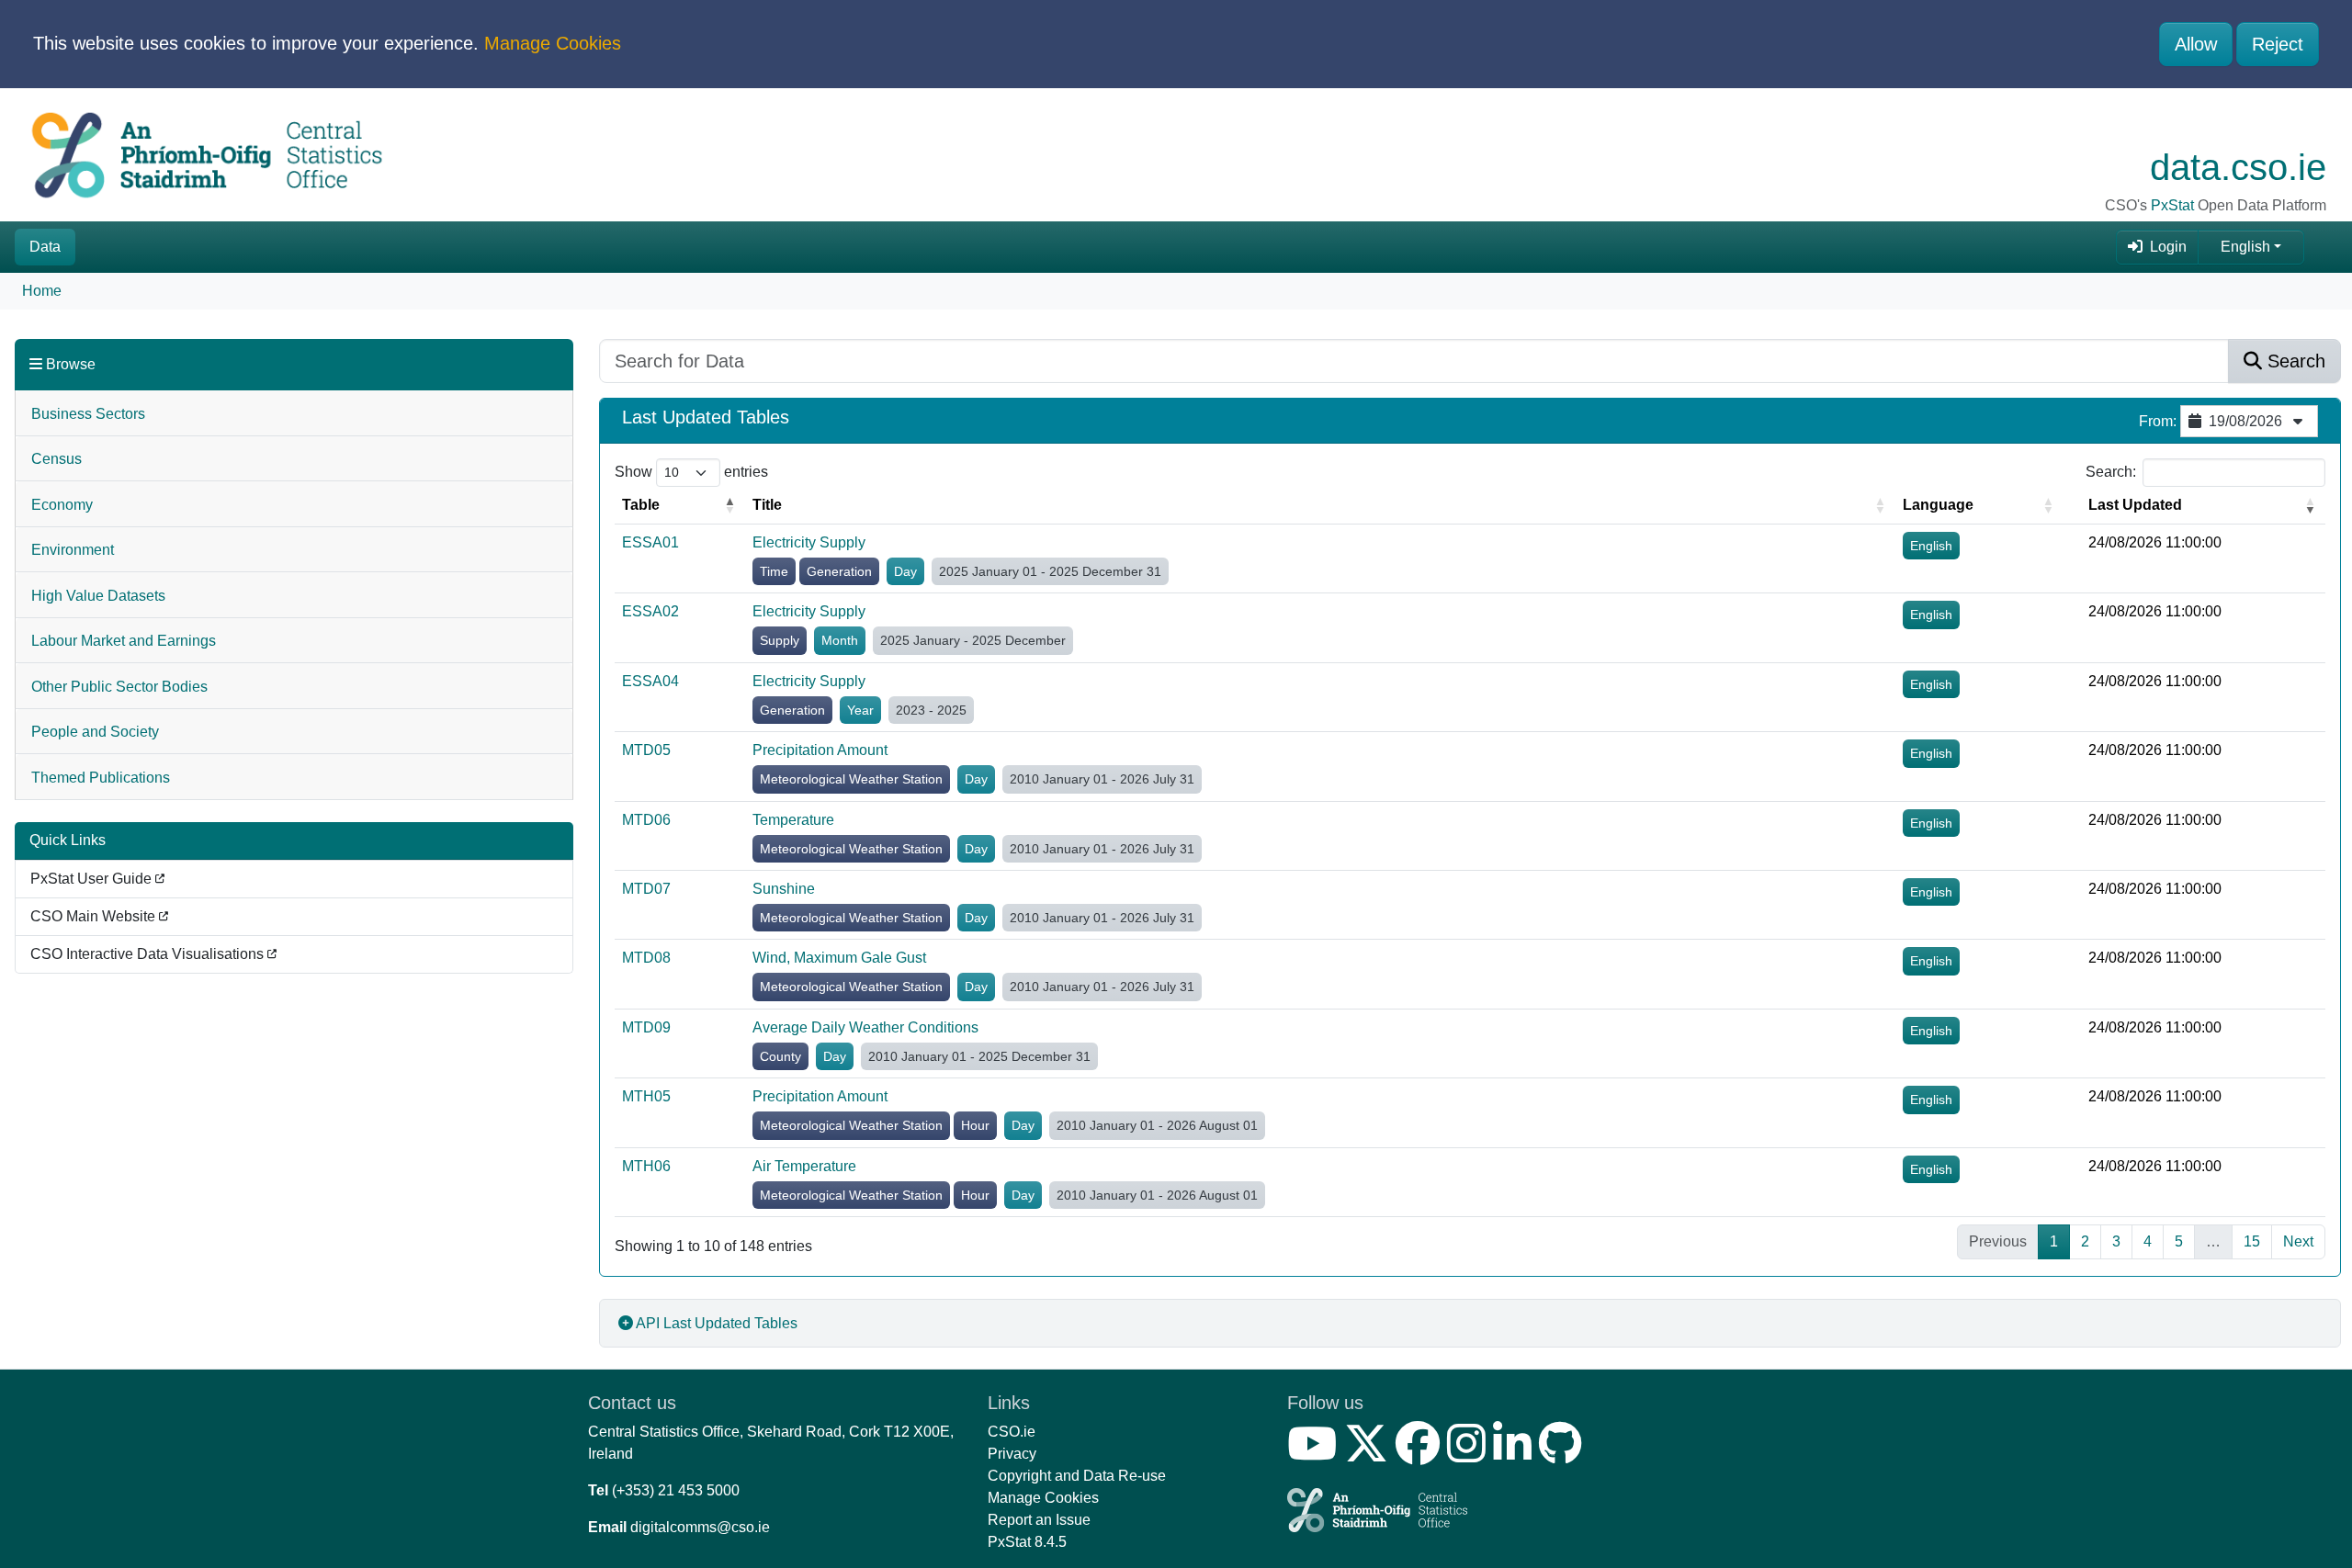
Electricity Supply (809, 542)
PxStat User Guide (93, 879)
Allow (2196, 44)
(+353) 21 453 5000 (676, 1490)
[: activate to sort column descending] (2072, 506)
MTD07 (646, 889)
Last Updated (2135, 505)
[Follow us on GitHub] (1564, 1455)
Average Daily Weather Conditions (865, 1027)
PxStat (2172, 205)
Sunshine (784, 889)
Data (45, 247)
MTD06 (646, 820)
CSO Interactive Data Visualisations (149, 954)
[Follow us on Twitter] (1370, 1455)
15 (2252, 1241)
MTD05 (646, 750)
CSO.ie (1012, 1432)
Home (42, 291)
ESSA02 (650, 611)
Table (641, 505)
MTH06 (646, 1166)
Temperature (793, 820)
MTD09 (646, 1027)
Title (767, 505)
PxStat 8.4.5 (1027, 1542)
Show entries (691, 472)
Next (2298, 1241)
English (2245, 247)
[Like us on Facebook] (1421, 1455)
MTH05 (646, 1096)
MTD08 (646, 958)
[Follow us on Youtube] (1316, 1455)
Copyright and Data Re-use (1077, 1476)
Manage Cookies (553, 43)
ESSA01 (650, 542)
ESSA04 (650, 681)
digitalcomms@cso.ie (700, 1527)
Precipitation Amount (820, 750)
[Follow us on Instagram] (1470, 1455)
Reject (2278, 44)
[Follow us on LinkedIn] (1516, 1455)
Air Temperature (804, 1166)
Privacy (1012, 1454)
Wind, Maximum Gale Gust (839, 958)
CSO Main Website (95, 916)
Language (1938, 505)
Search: (2111, 472)
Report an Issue (1039, 1520)
